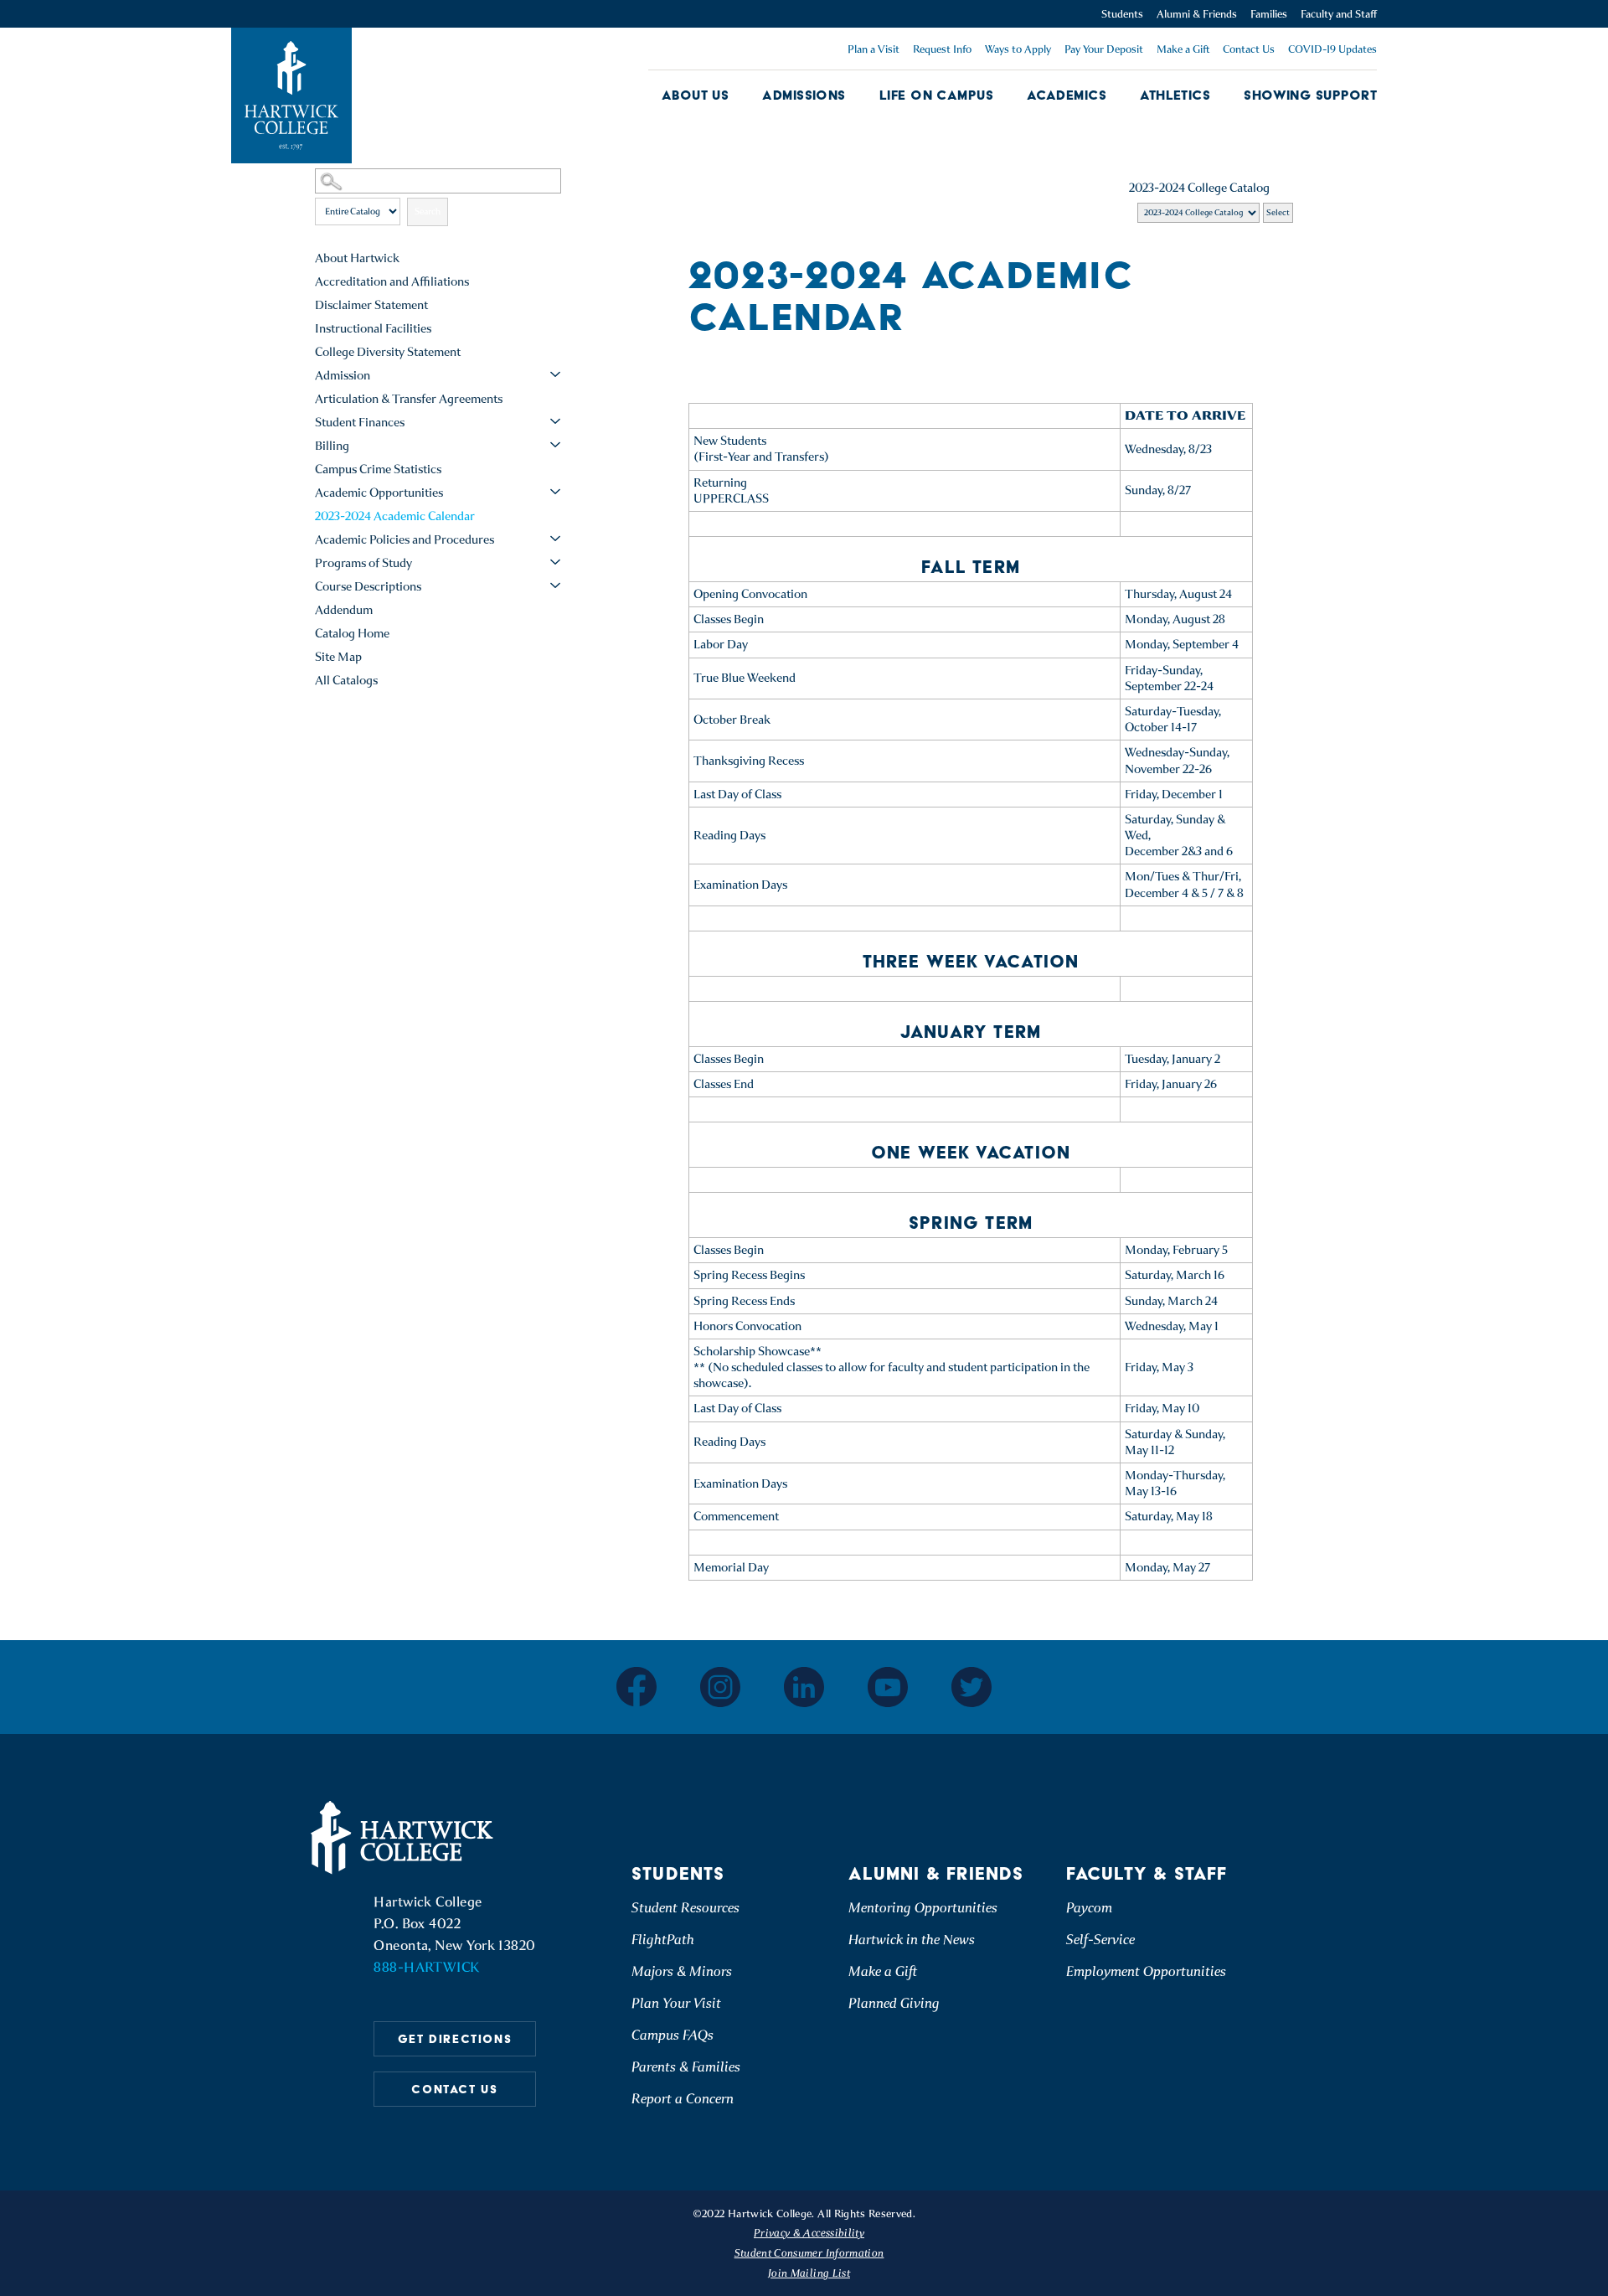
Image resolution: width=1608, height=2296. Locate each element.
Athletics (1175, 95)
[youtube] (888, 1687)
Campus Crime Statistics (378, 469)
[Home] (405, 1838)
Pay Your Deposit (1104, 49)
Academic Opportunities (379, 493)
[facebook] (636, 1687)
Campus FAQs (673, 2035)
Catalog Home (352, 633)
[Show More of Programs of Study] (555, 562)
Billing (332, 446)
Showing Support (1310, 95)
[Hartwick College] (291, 95)
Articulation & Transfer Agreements (409, 399)
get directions (455, 2039)
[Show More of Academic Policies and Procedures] (555, 539)
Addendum (344, 610)
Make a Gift (1183, 49)
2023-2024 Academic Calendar (395, 516)
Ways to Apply (1018, 49)
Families (1269, 14)
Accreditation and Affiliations (392, 281)
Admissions (804, 95)
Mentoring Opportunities (923, 1908)
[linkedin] (804, 1687)
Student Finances (360, 422)
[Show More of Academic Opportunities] (555, 492)
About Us (696, 95)
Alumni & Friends (1197, 14)
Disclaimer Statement (371, 305)
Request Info (942, 49)
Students (1122, 14)
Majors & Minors (682, 1971)
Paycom (1089, 1908)
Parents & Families (686, 2067)
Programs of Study (363, 563)
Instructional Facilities (373, 328)
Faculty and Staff (1339, 14)
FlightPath (663, 1940)
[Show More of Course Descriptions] (555, 586)
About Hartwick (357, 258)
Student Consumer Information (809, 2253)
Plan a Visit (874, 49)
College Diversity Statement (388, 352)
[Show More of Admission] (555, 374)
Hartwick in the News (912, 1940)
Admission (343, 375)
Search (428, 212)
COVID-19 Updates (1332, 49)
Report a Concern (683, 2099)
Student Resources (685, 1908)
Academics (1067, 95)
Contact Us (1249, 49)
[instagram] (720, 1687)
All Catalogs (346, 680)
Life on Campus (936, 95)
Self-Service (1100, 1940)
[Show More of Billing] (555, 445)
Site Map (338, 657)
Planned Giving (894, 2003)
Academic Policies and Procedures (405, 539)
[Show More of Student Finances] (555, 421)
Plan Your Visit (676, 2003)
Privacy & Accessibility (809, 2233)
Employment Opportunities (1146, 1971)
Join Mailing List (809, 2273)
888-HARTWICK (426, 1967)
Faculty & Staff (1147, 1873)
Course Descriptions (368, 586)
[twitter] (971, 1687)
